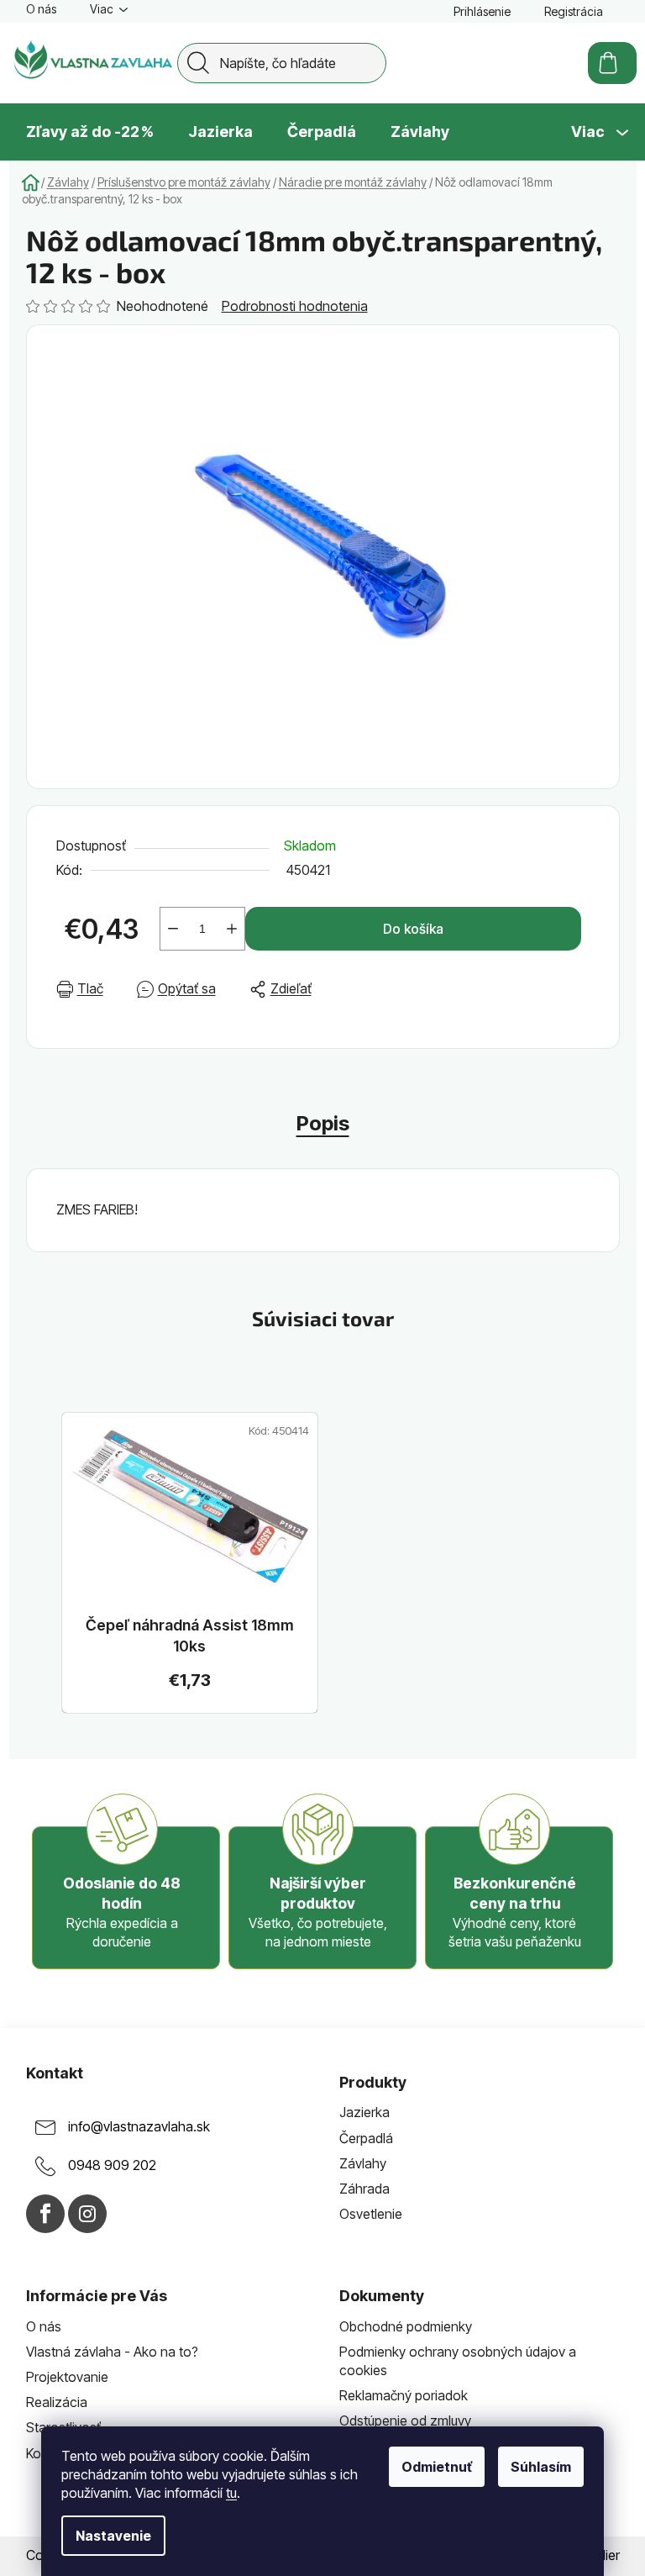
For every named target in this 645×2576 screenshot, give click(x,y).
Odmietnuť (437, 2467)
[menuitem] (90, 132)
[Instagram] (87, 2214)
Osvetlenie (371, 2214)
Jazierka (364, 2112)
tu (231, 2493)
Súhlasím (541, 2467)
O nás (41, 9)
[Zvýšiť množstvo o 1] (232, 929)
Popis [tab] (323, 1123)
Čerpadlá (366, 2138)
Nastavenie (113, 2536)
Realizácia (57, 2402)
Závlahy (363, 2163)
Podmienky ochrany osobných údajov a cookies (458, 2361)
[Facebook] (45, 2214)
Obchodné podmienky (406, 2326)
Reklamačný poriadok (404, 2395)
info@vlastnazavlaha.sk (139, 2127)
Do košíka (413, 929)
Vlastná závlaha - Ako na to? (112, 2352)
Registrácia (574, 11)
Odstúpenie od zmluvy (405, 2421)
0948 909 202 (112, 2166)
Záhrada (364, 2189)
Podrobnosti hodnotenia (295, 306)
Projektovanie (67, 2377)
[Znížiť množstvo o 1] (173, 929)
